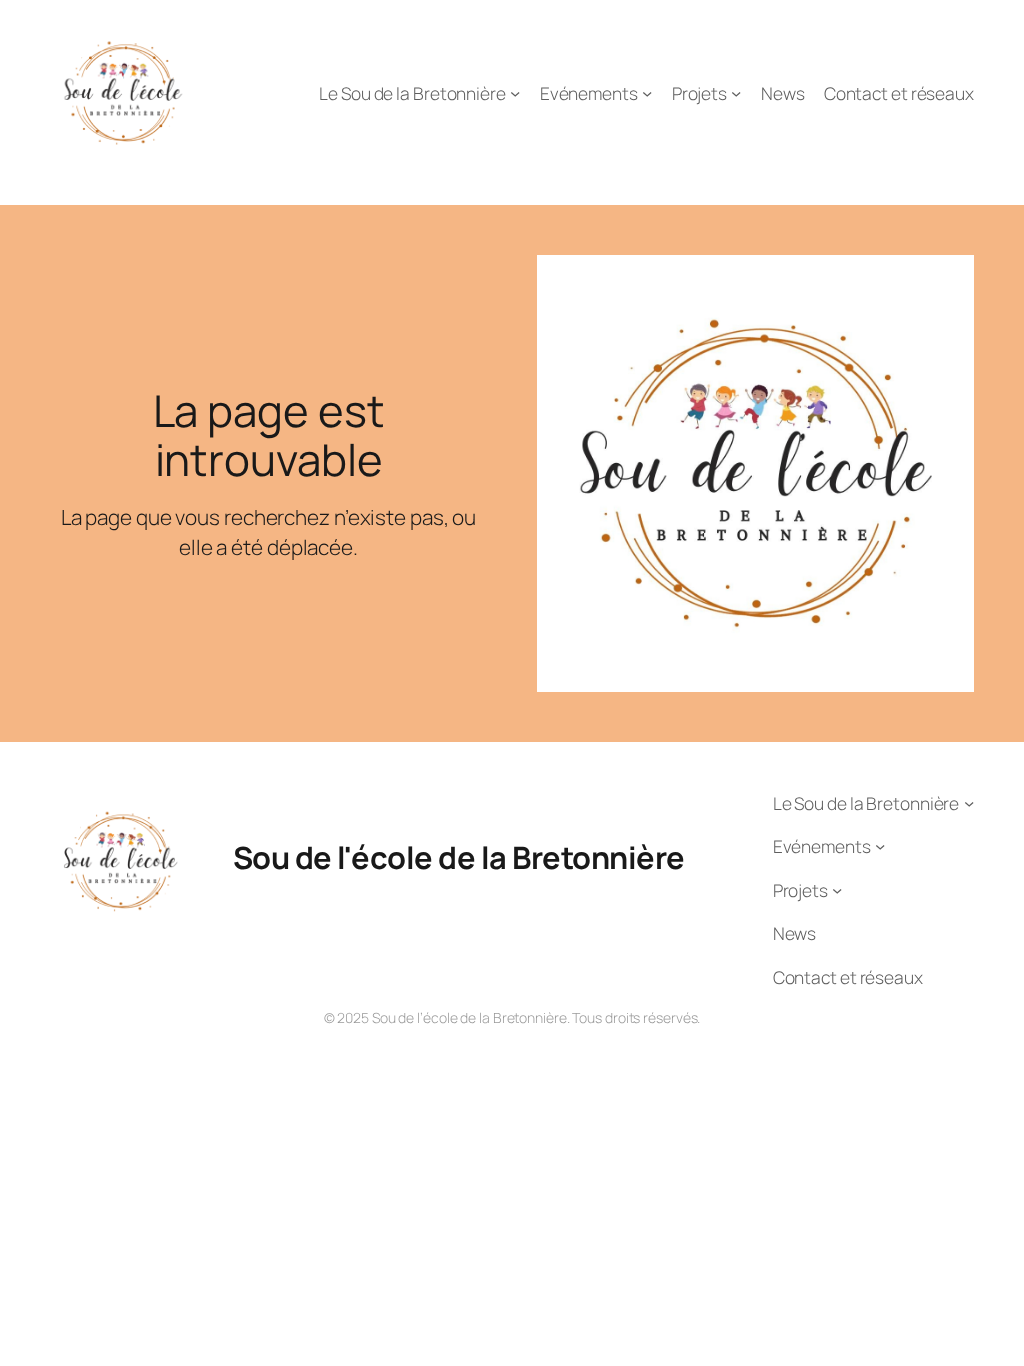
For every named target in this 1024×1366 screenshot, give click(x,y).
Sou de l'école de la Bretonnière (459, 857)
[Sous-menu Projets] (736, 93)
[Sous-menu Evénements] (647, 93)
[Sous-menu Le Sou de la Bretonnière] (515, 93)
